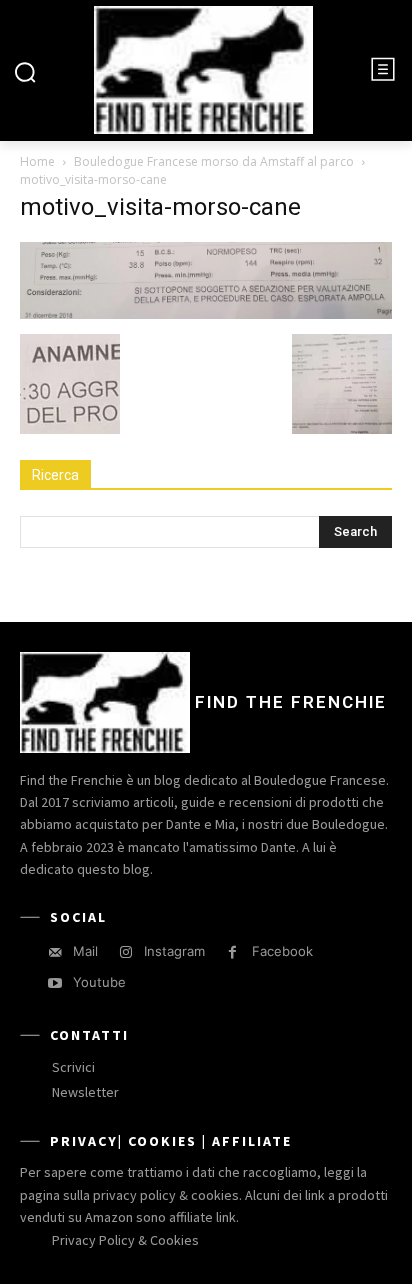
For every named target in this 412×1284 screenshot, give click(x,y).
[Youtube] (54, 983)
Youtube (99, 982)
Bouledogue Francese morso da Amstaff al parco (214, 161)
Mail (85, 951)
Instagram (174, 951)
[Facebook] (232, 952)
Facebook (282, 951)
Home (37, 161)
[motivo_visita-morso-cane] (206, 313)
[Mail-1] (54, 952)
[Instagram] (125, 952)
